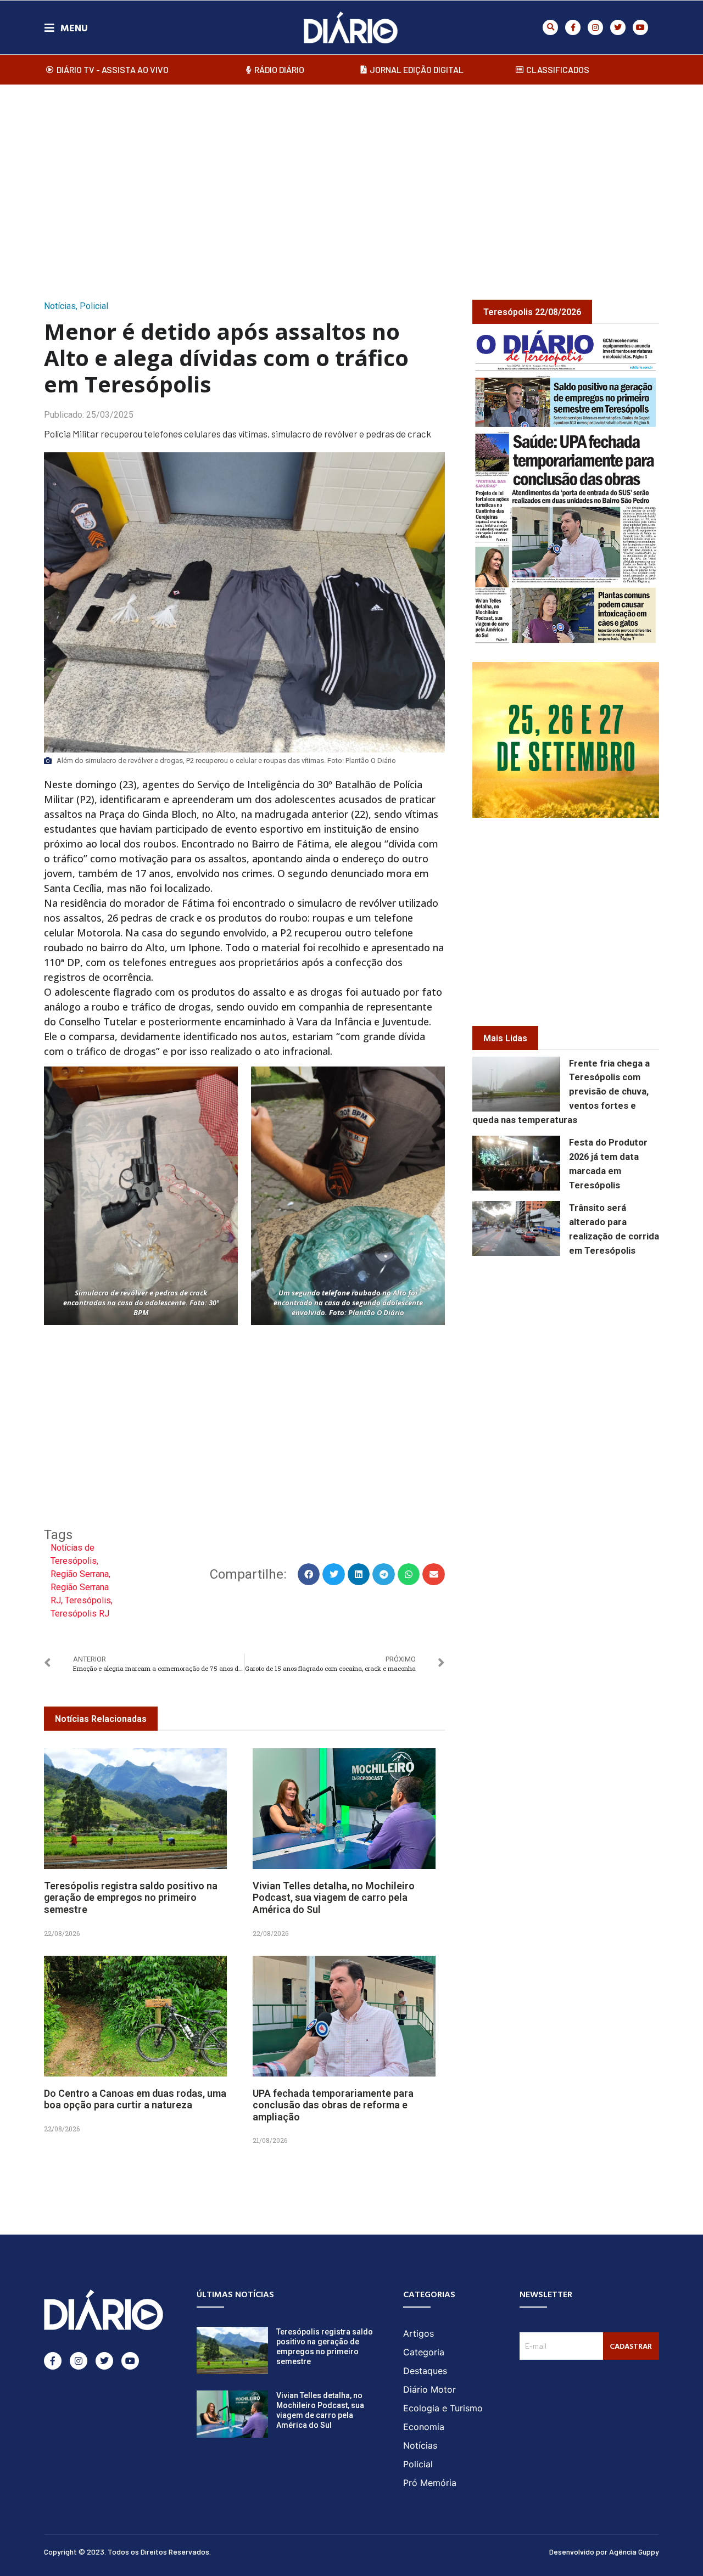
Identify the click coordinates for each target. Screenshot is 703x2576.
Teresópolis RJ (80, 1613)
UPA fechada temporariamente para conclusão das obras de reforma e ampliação (333, 2105)
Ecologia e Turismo (443, 2408)
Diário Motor (429, 2389)
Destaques (425, 2371)
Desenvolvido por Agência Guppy (604, 2552)
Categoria (424, 2352)
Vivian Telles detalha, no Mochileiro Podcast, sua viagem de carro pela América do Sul (334, 1898)
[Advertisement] (351, 181)
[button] (550, 27)
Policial (94, 306)
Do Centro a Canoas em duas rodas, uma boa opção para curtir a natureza (135, 2099)
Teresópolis (88, 1600)
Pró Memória (430, 2483)
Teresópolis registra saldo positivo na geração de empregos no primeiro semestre (131, 1898)
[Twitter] (618, 27)
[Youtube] (640, 27)
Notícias (60, 306)
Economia (424, 2427)
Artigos (419, 2333)
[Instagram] (595, 27)
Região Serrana (80, 1574)
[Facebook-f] (573, 27)
